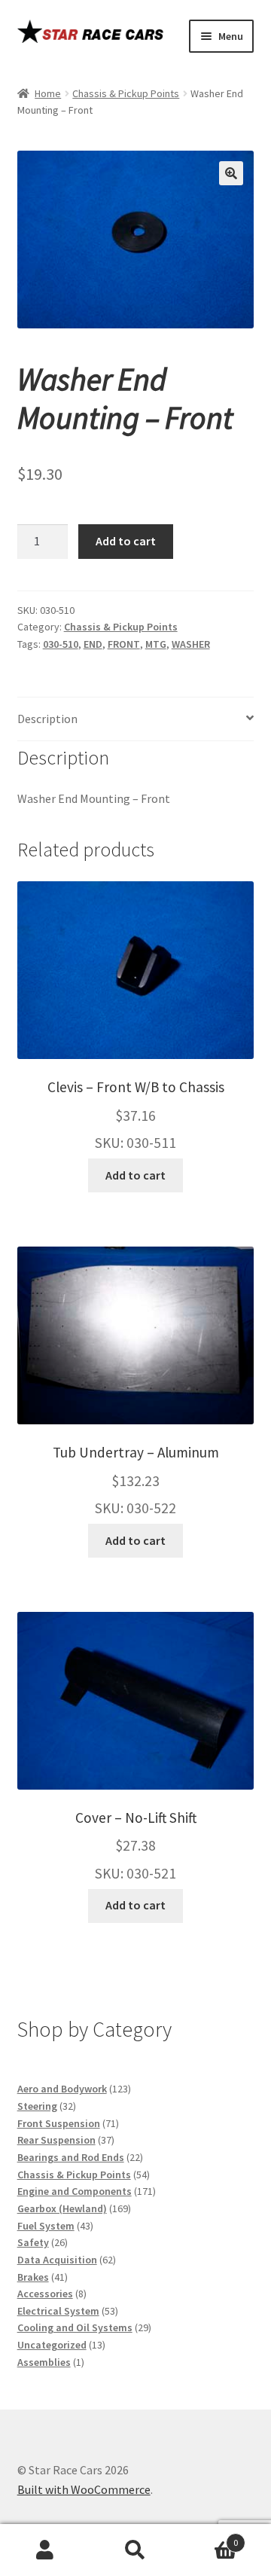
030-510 (61, 644)
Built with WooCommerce (84, 2489)
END (93, 644)
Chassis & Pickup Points (126, 93)
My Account (45, 2550)
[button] (231, 173)
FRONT (124, 644)
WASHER (191, 644)
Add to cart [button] (135, 1175)
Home (48, 93)
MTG (156, 644)
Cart (209, 2537)
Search (135, 2550)
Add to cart (126, 541)
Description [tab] (47, 719)
